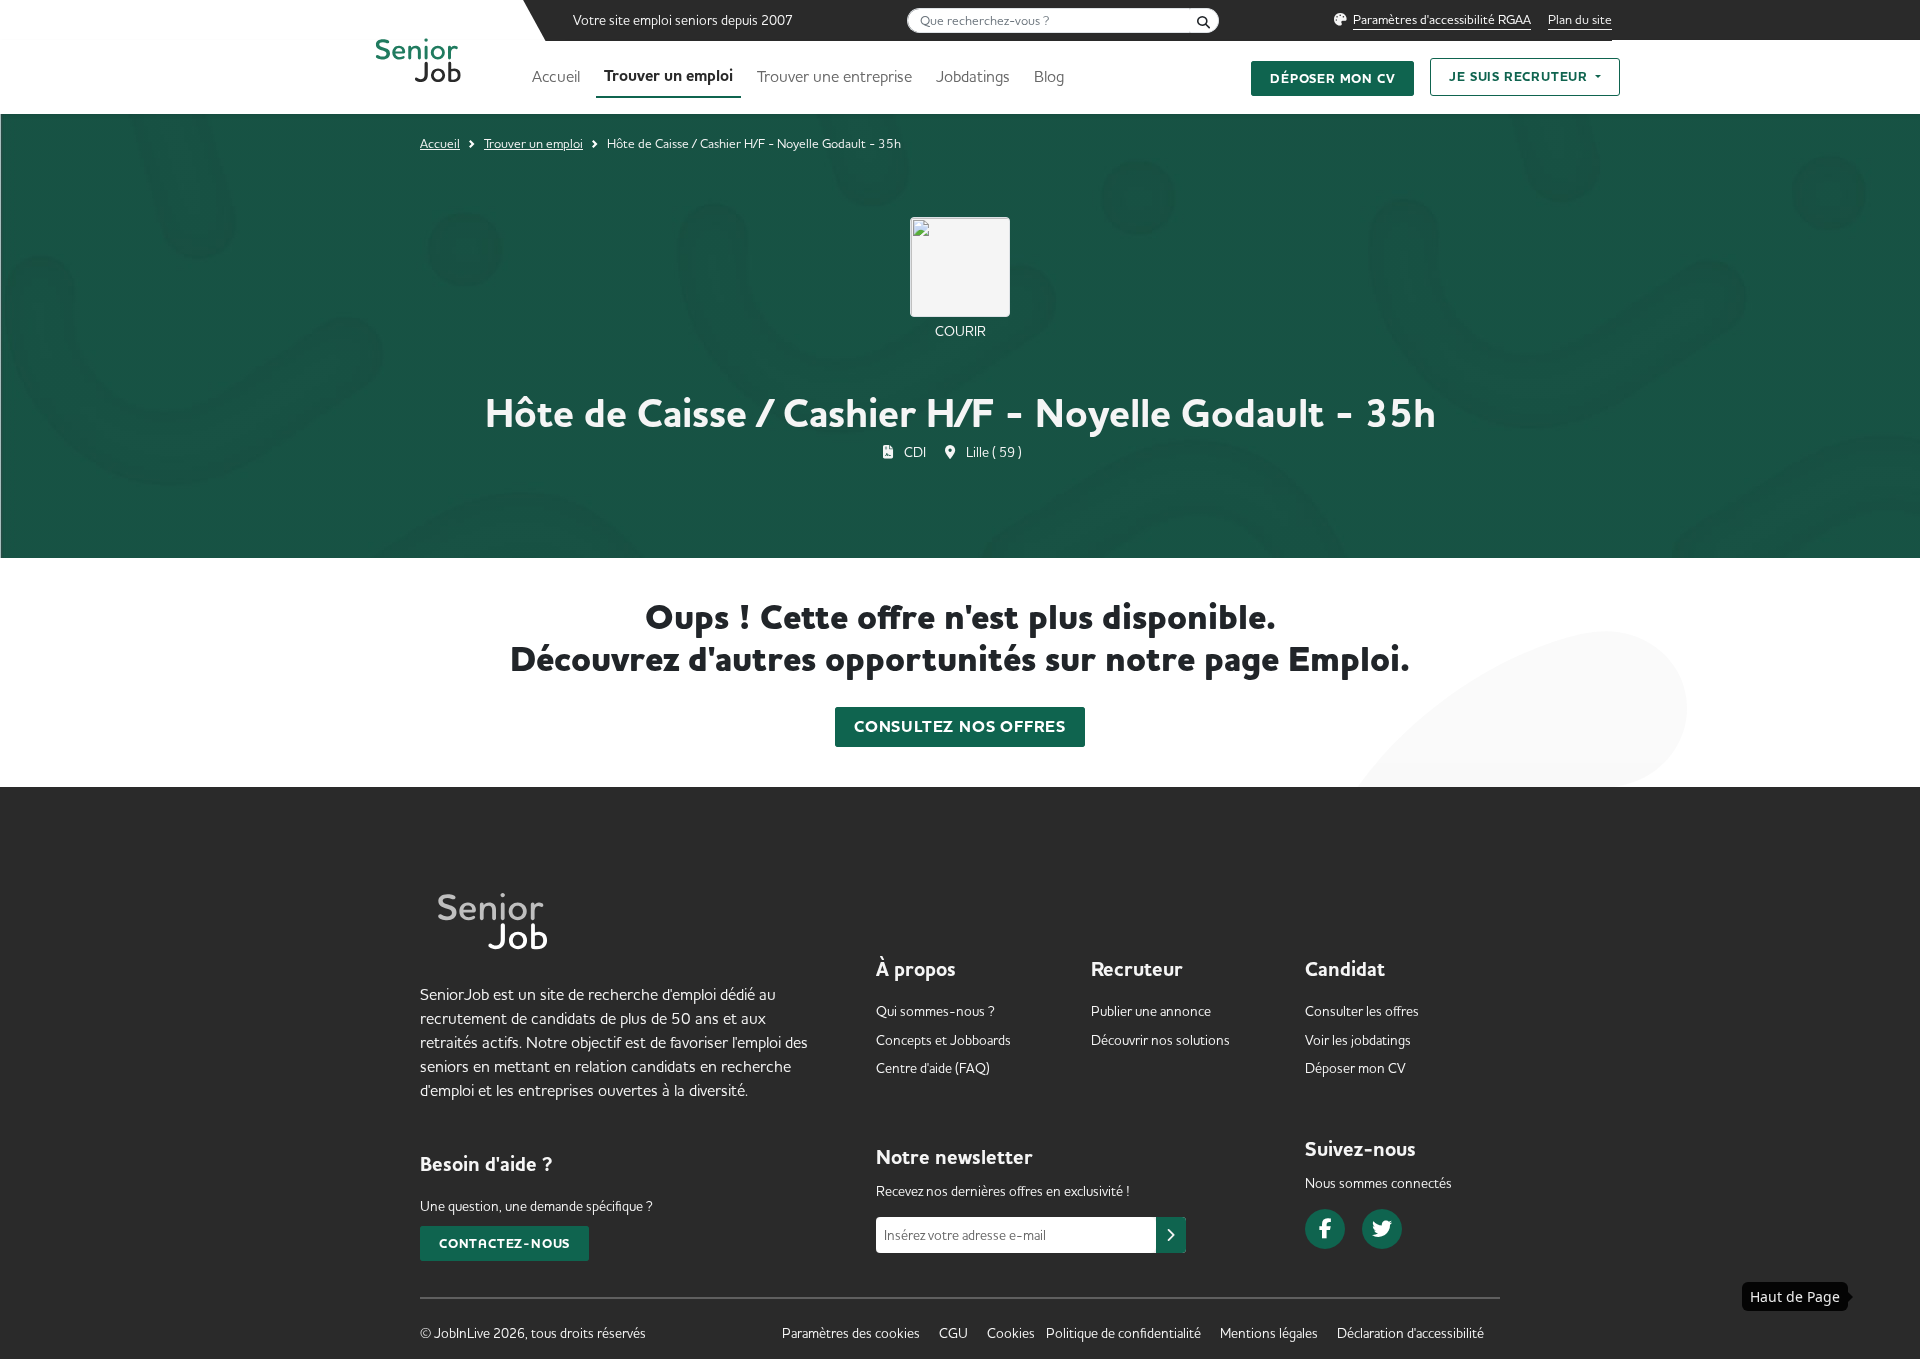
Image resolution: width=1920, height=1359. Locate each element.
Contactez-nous (504, 1243)
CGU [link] (953, 1333)
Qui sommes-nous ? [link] (935, 1011)
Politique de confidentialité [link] (1123, 1333)
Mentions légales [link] (1269, 1333)
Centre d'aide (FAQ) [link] (933, 1068)
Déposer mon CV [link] (1355, 1068)
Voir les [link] (1358, 1040)
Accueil (556, 76)
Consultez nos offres (960, 727)
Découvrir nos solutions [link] (1160, 1040)
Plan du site (1580, 19)
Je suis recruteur (1520, 76)
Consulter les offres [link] (1362, 1011)
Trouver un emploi (668, 76)
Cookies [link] (1011, 1333)
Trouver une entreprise (834, 76)
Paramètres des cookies (851, 1333)
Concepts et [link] (943, 1040)
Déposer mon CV (1332, 78)
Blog (1049, 76)
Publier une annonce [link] (1151, 1011)
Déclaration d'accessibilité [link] (1410, 1333)
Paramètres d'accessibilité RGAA (1442, 19)
